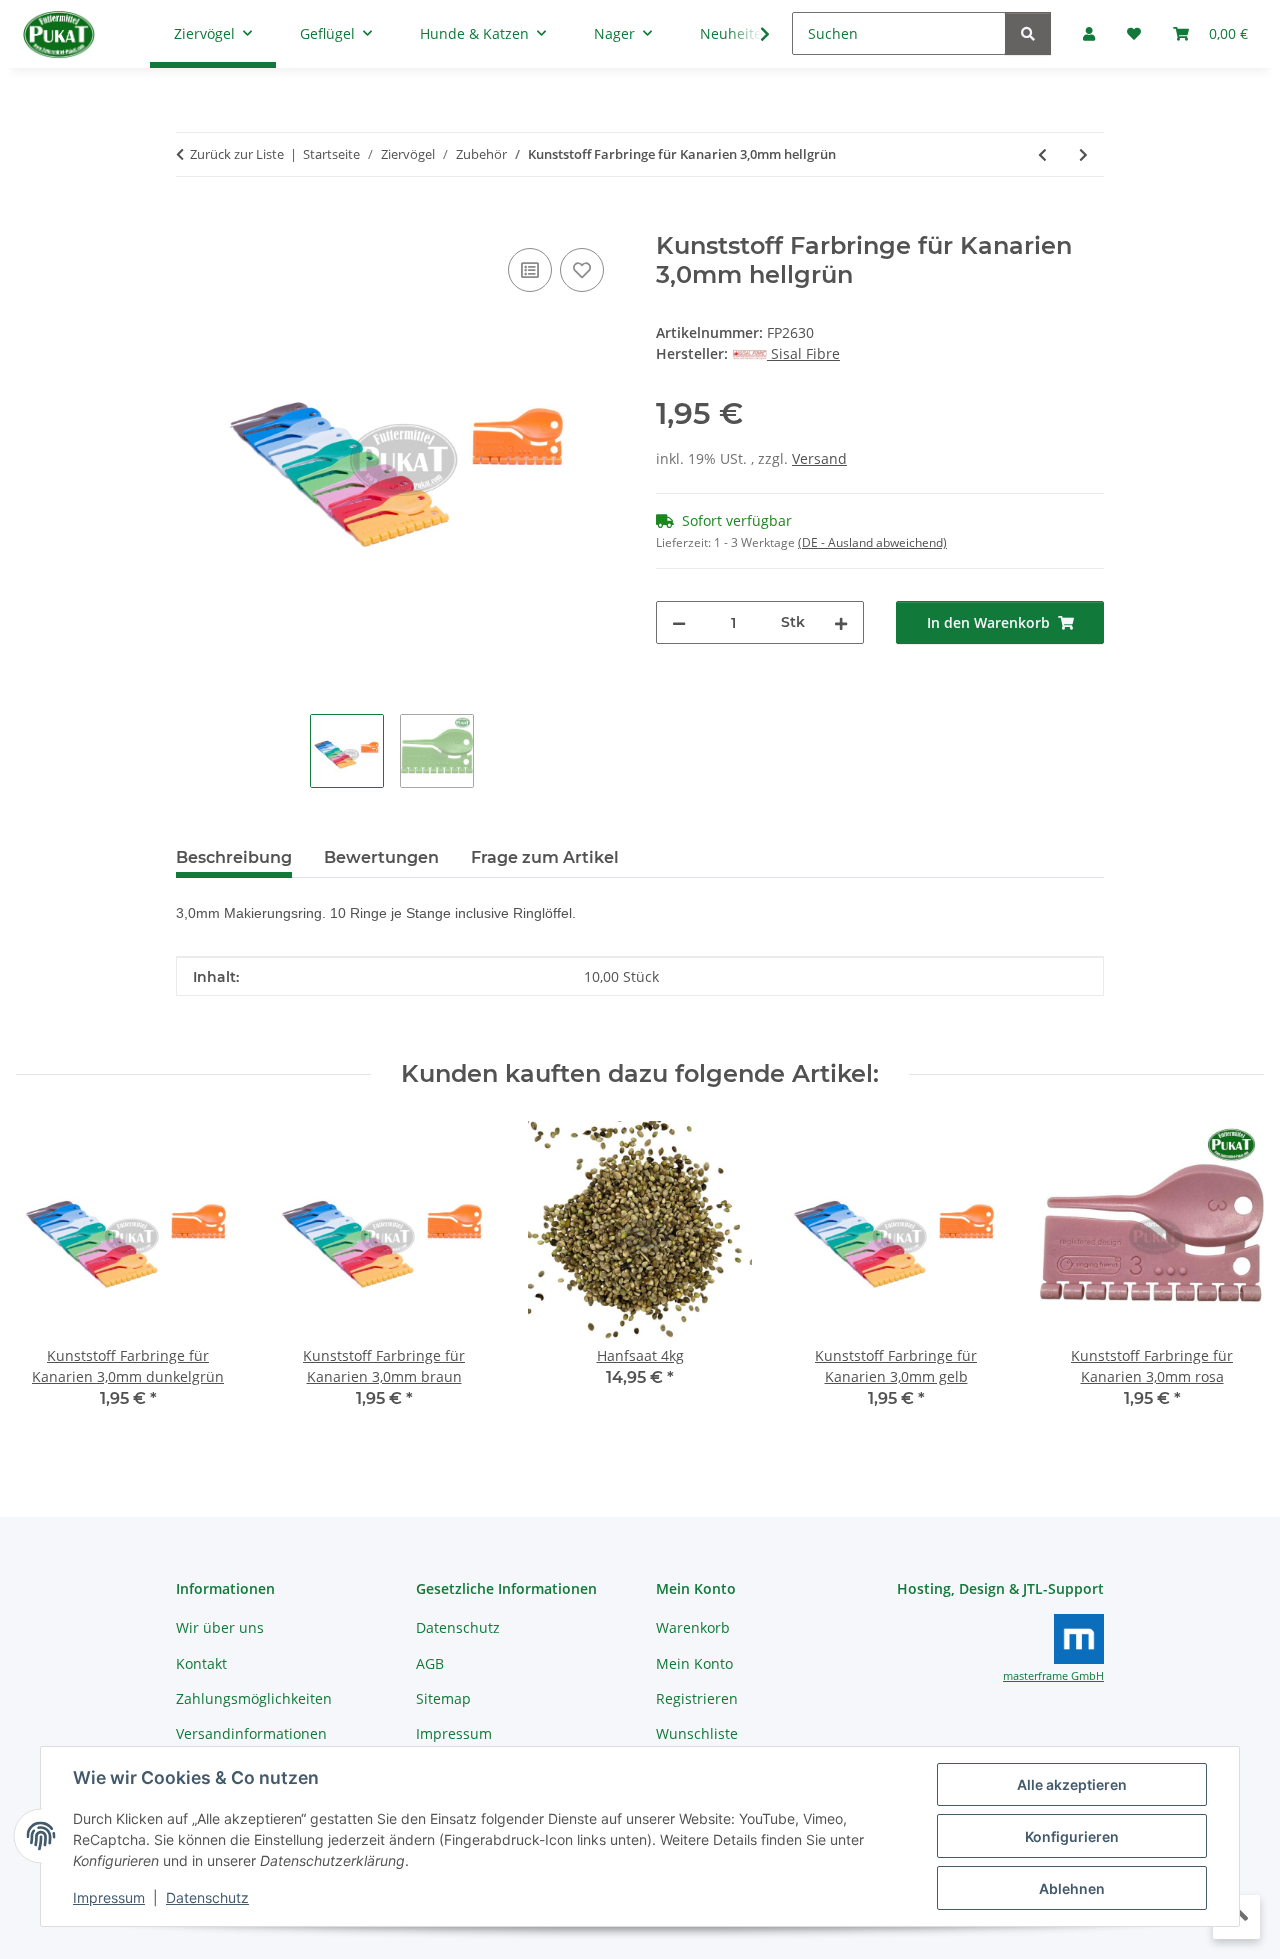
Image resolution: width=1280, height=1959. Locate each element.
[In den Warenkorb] (192, 221)
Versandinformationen (251, 1733)
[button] (752, 34)
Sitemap (443, 1698)
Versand (819, 458)
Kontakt (201, 1663)
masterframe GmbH (1053, 1676)
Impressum (109, 1897)
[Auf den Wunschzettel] (582, 270)
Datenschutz (207, 1897)
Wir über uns (220, 1627)
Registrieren (697, 1698)
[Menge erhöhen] (841, 622)
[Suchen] (1028, 33)
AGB (430, 1663)
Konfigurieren (1072, 1836)
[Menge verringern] (679, 622)
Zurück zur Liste (237, 154)
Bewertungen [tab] (381, 857)
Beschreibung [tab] (234, 857)
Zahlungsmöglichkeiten (254, 1698)
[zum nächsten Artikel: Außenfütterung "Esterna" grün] (1083, 154)
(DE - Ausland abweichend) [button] (872, 542)
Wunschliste (697, 1733)
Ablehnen (1072, 1888)
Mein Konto (694, 1663)
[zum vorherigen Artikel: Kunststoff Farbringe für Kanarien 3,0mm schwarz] (1042, 154)
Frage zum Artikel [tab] (545, 857)
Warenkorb (693, 1627)
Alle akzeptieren (1072, 1784)
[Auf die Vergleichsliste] (530, 270)
